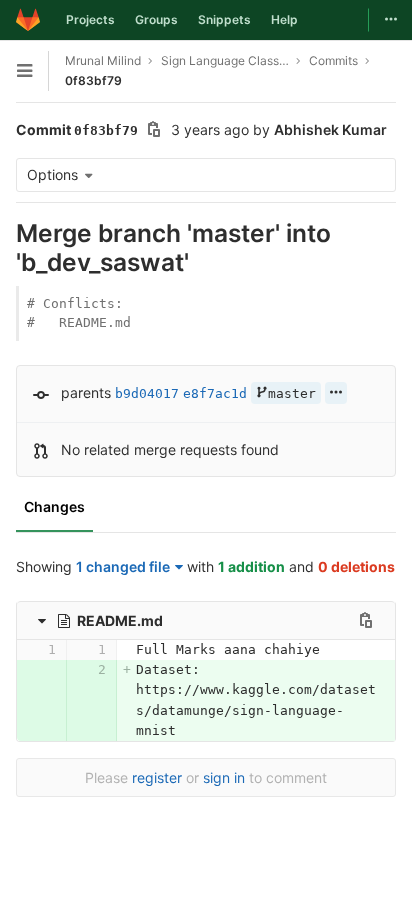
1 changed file (123, 566)
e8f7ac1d (215, 393)
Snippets (224, 19)
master (292, 393)
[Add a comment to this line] (16, 650)
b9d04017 (147, 393)
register (157, 777)
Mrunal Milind (103, 60)
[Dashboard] (28, 20)
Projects (90, 19)
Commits (333, 60)
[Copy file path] (366, 620)
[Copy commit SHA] (154, 131)
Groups (156, 19)
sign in (224, 777)
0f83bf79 (93, 80)
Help (284, 19)
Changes (54, 506)
